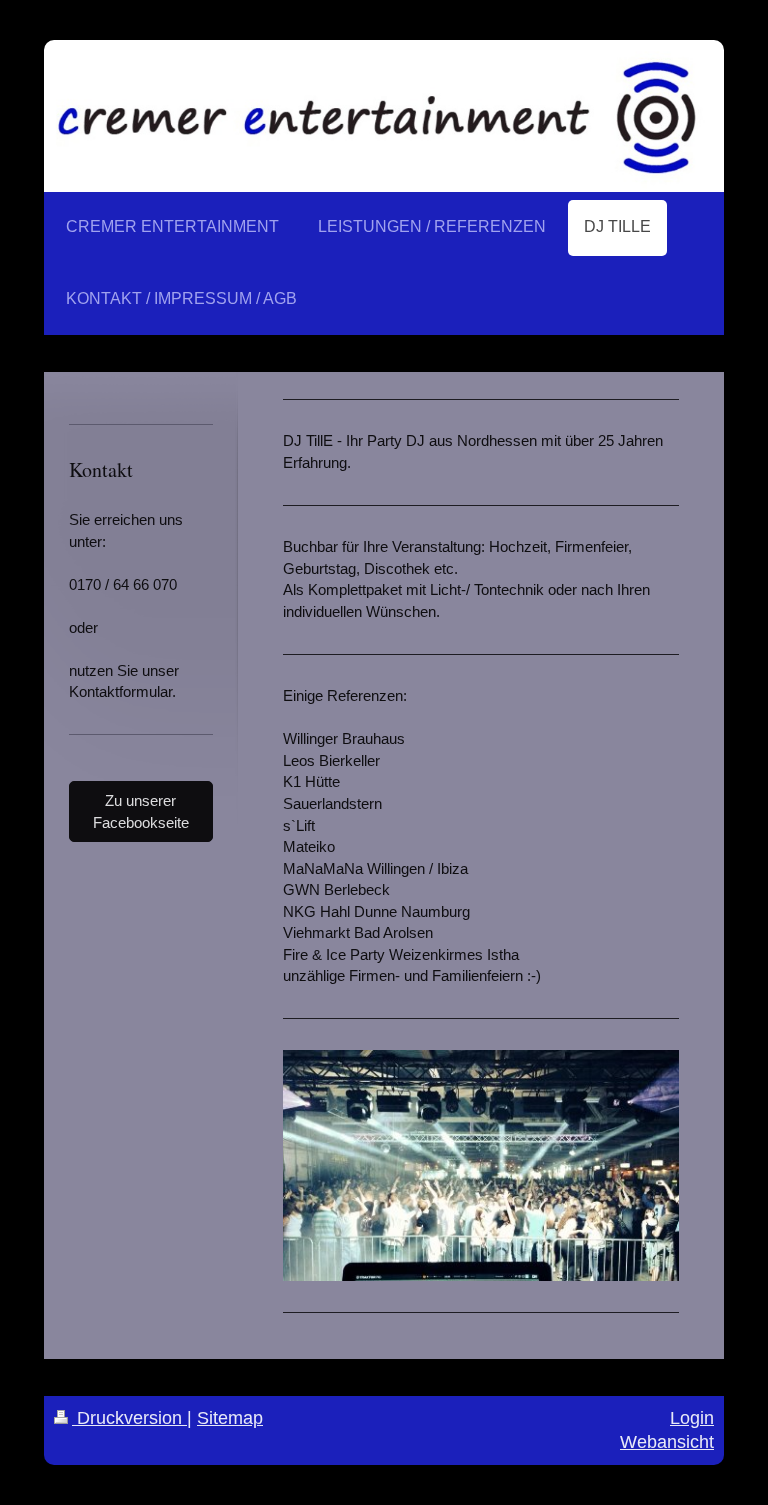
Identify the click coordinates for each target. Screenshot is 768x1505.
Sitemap (230, 1418)
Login (692, 1418)
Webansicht (667, 1442)
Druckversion (129, 1418)
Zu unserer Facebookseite (141, 811)
